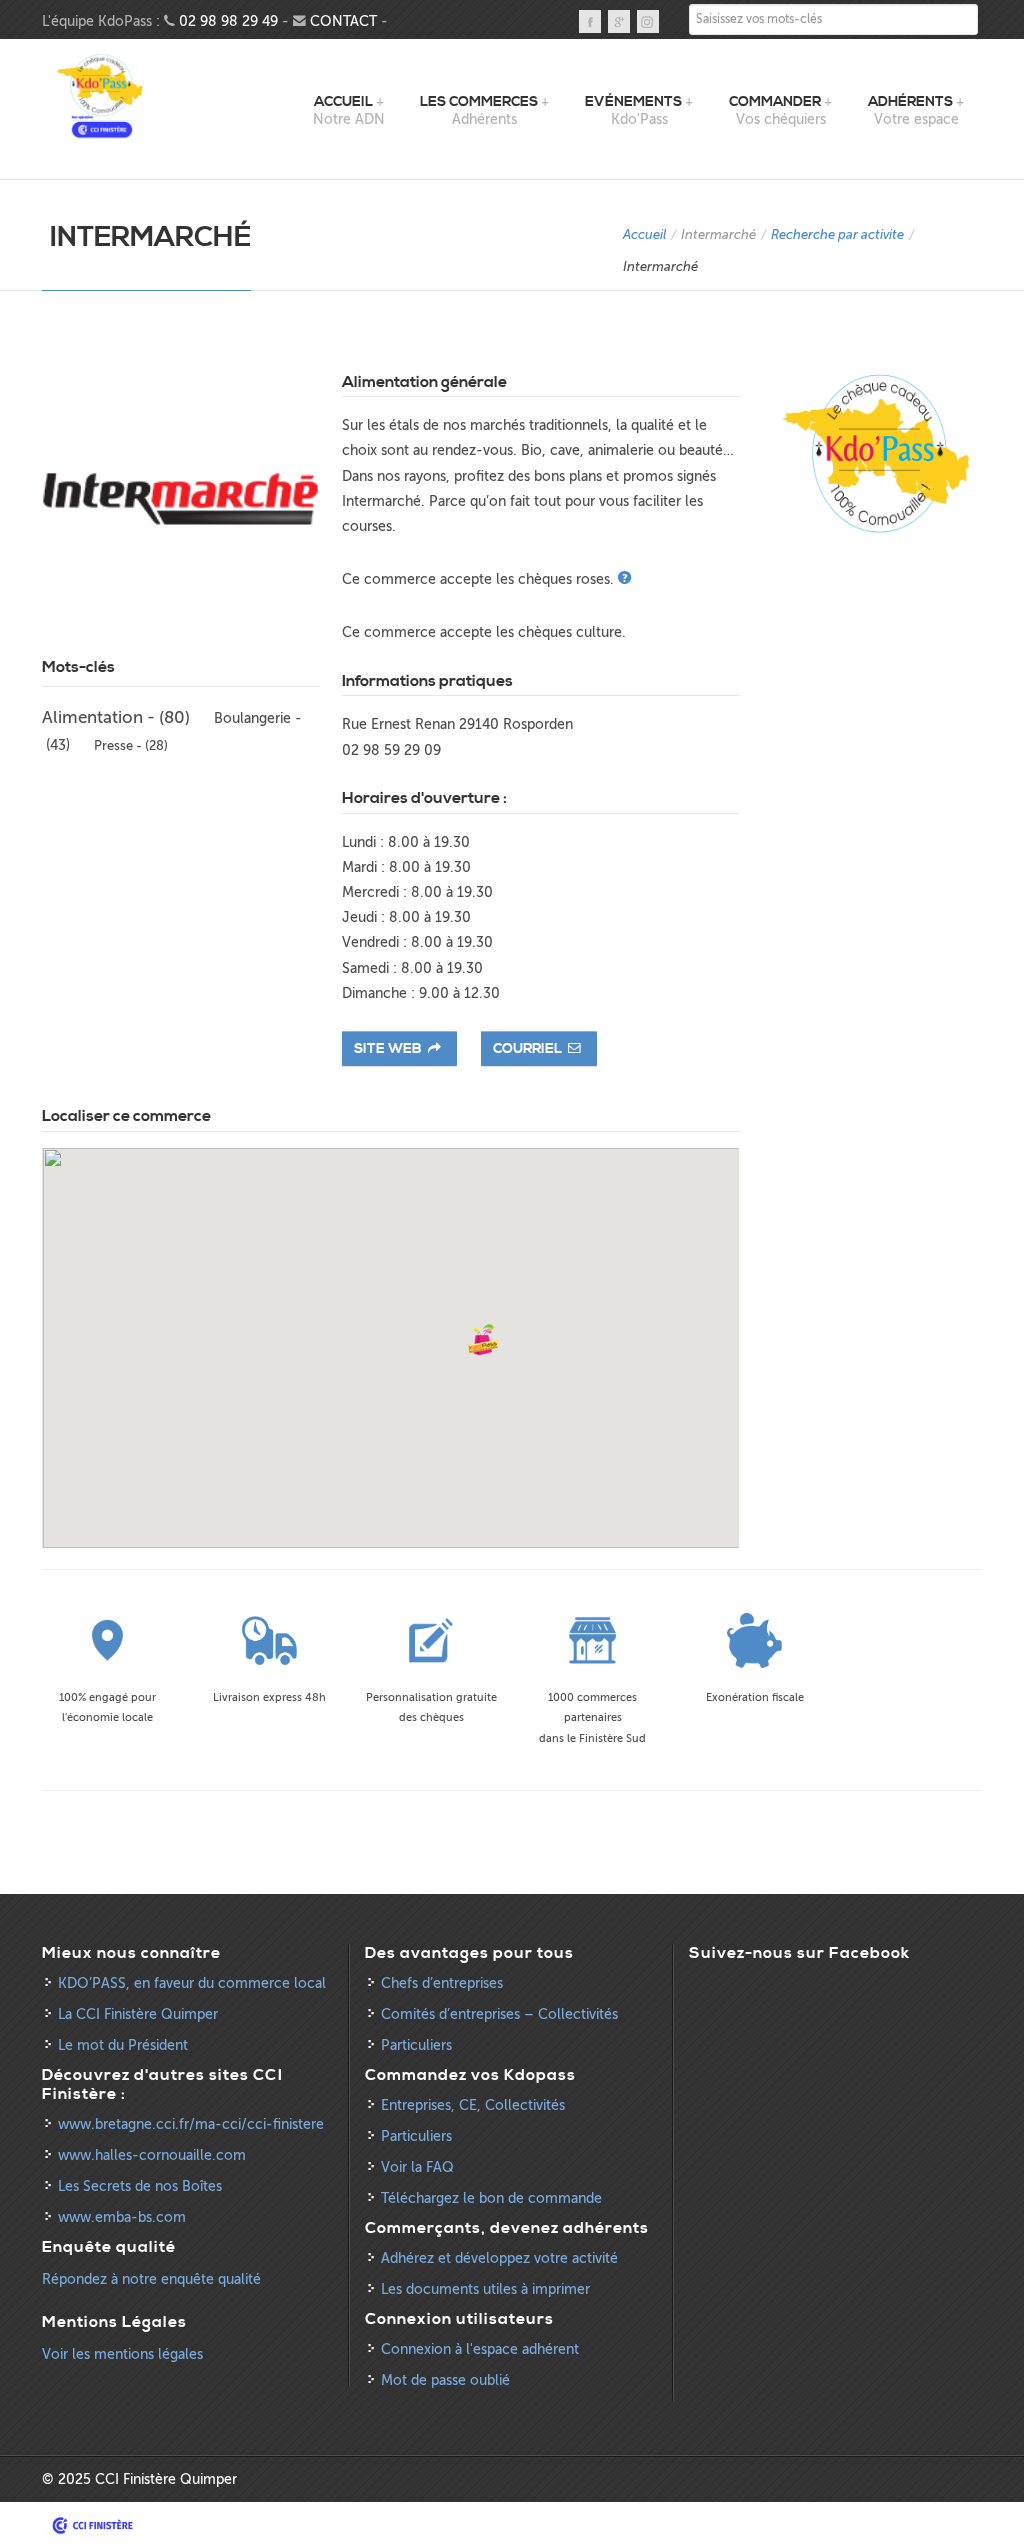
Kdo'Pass (102, 97)
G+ (619, 21)
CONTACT (343, 21)
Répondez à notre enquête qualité (151, 2279)
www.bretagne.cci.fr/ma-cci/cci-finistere (191, 2124)
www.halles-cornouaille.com (152, 2155)
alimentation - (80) (116, 717)
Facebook (590, 21)
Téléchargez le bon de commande (491, 2198)
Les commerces (479, 102)
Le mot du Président (123, 2045)
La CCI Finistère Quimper (138, 2014)
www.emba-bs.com (122, 2217)
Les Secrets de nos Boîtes (140, 2186)
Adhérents (910, 102)
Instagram (648, 21)
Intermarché (718, 234)
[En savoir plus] (626, 579)
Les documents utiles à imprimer (485, 2289)
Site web (389, 1049)
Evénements (633, 102)
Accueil (343, 102)
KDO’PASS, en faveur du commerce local (192, 1983)
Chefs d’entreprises (442, 1983)
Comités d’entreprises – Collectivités (499, 2014)
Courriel (529, 1049)
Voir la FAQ (417, 2167)
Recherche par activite (837, 234)
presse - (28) (131, 746)
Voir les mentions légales (122, 2354)
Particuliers (416, 2045)
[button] (483, 1340)
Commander (775, 102)
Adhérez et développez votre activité (499, 2258)
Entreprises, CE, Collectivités (473, 2105)
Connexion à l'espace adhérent (480, 2349)
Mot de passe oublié (445, 2380)
